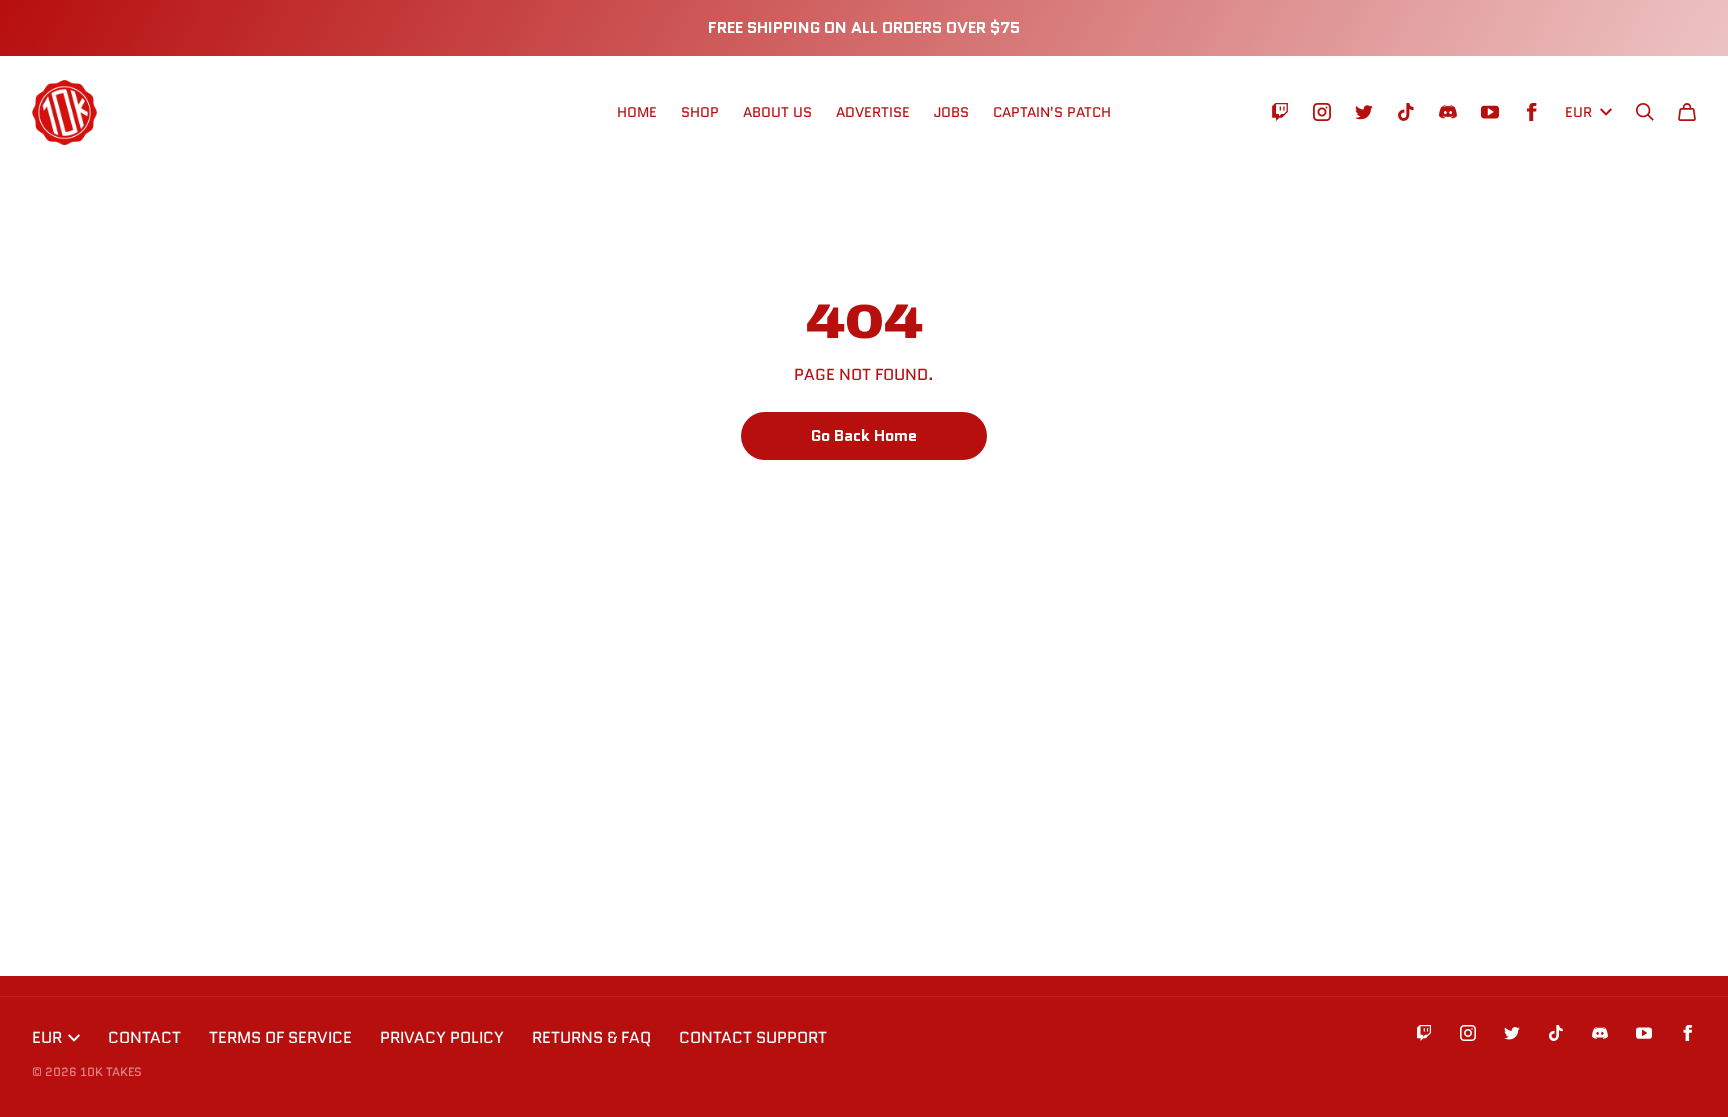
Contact (144, 1037)
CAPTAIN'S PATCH (1052, 112)
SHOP (700, 112)
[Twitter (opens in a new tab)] (1364, 112)
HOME (637, 112)
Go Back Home (864, 435)
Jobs (951, 112)
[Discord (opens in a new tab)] (1448, 112)
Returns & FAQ (591, 1037)
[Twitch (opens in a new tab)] (1280, 112)
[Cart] (1687, 112)
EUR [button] (1578, 112)
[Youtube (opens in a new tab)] (1490, 112)
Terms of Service (280, 1037)
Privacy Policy (442, 1037)
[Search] (1645, 112)
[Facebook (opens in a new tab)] (1532, 112)
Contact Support (753, 1037)
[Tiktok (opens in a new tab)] (1406, 112)
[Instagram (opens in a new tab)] (1322, 112)
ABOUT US (777, 112)
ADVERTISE (873, 112)
